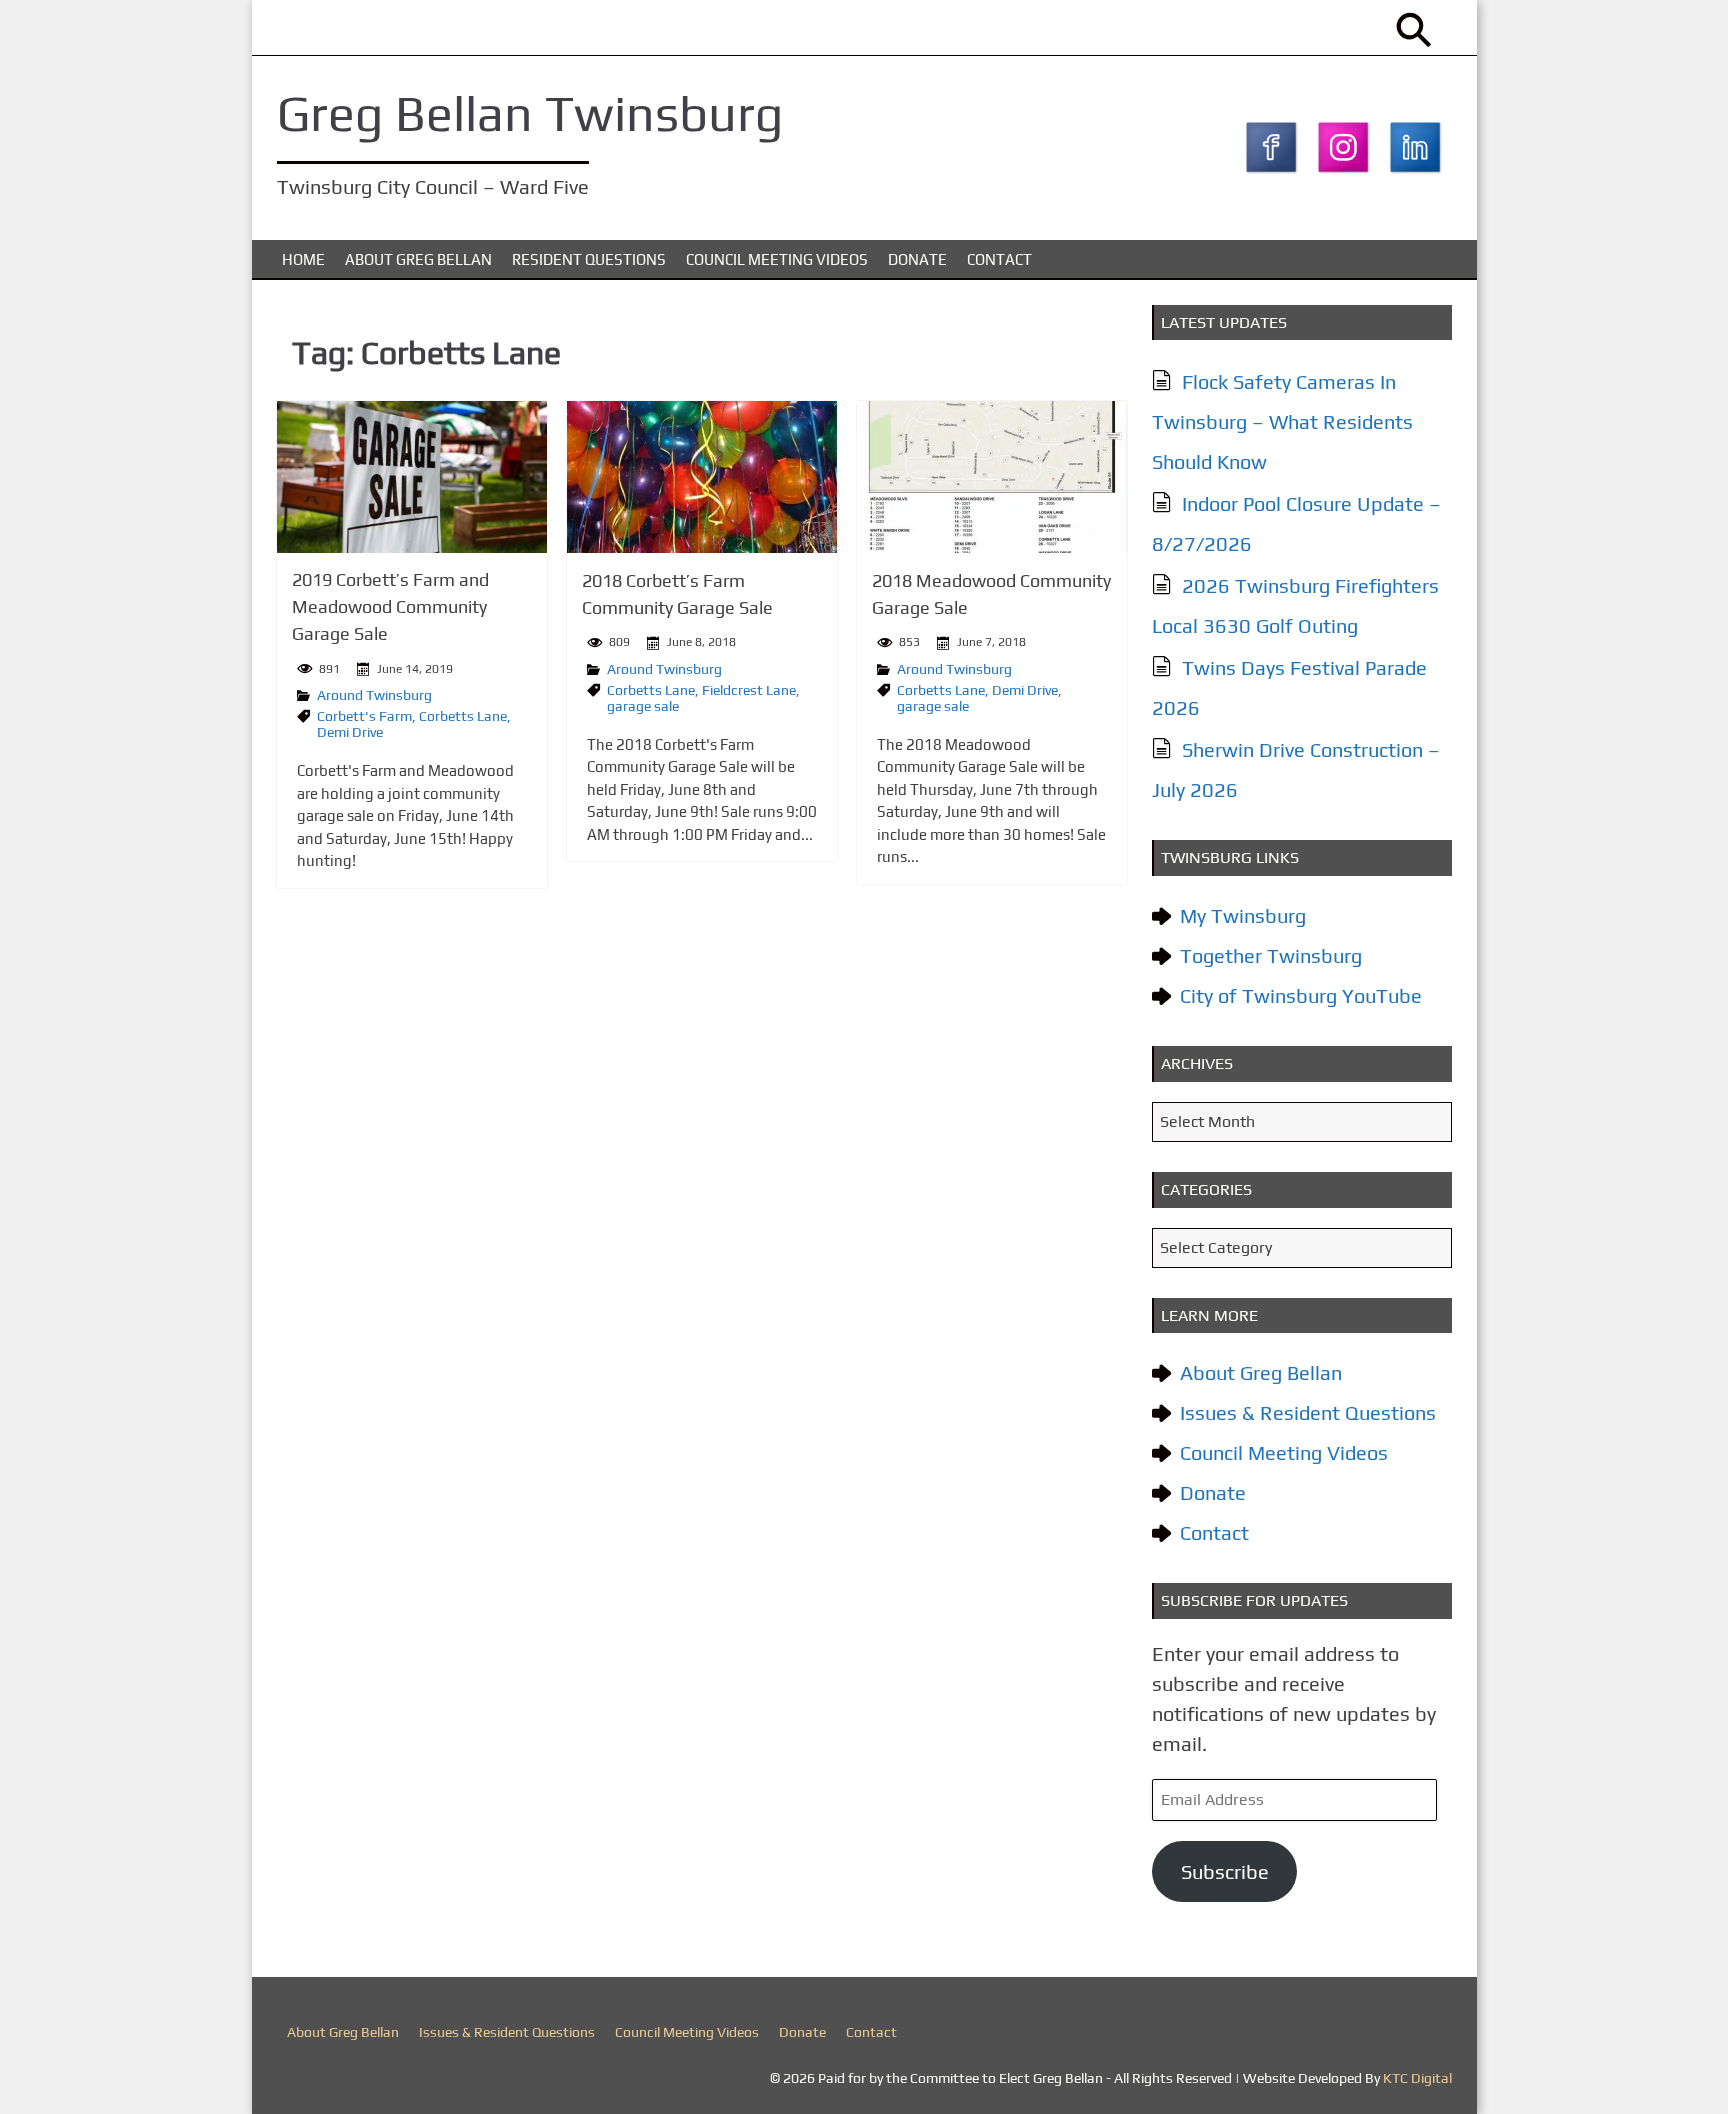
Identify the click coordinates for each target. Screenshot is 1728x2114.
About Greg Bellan (418, 259)
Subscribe (1225, 1871)
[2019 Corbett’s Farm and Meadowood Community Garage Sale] (412, 477)
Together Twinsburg (1271, 955)
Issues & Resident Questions (1308, 1412)
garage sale (643, 706)
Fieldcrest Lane (749, 690)
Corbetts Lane (463, 716)
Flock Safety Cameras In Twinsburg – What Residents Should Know (1282, 421)
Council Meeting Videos (777, 259)
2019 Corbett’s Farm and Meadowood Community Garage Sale (390, 606)
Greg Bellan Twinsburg (530, 113)
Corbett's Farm (364, 716)
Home (303, 259)
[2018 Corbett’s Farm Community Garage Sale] (702, 477)
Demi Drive (350, 732)
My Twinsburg (1243, 915)
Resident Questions (589, 259)
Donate (917, 259)
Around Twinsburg (374, 695)
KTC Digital (1417, 2078)
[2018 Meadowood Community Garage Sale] (992, 477)
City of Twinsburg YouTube (1301, 995)
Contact (999, 259)
